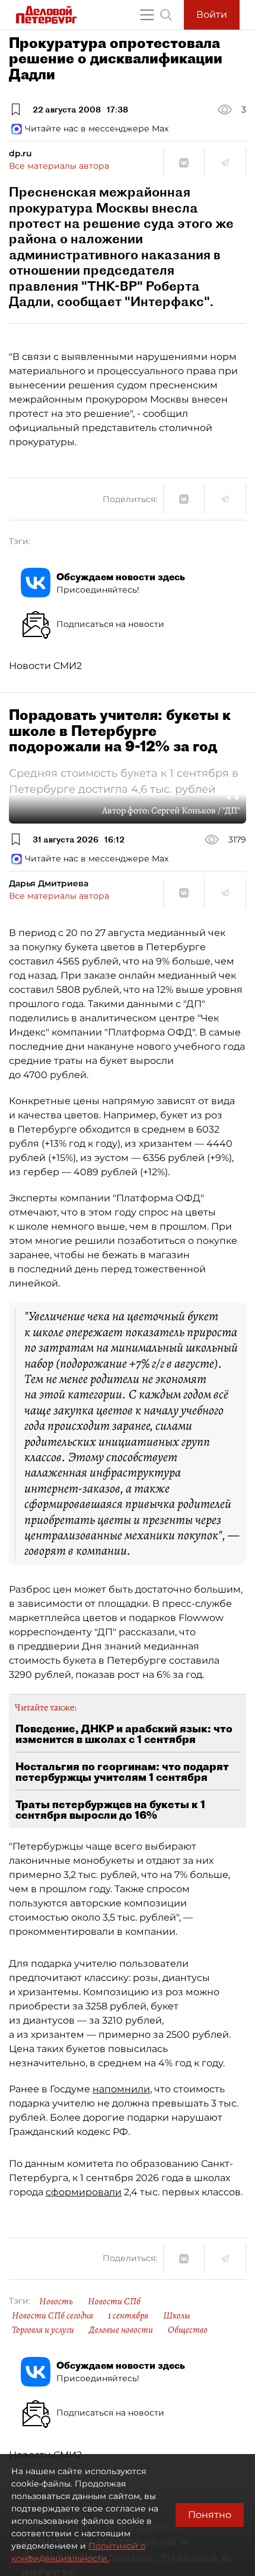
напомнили (121, 2089)
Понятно (210, 2515)
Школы (177, 2315)
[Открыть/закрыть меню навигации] (147, 15)
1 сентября (128, 2315)
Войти (212, 15)
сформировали (84, 2192)
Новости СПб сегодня (52, 2315)
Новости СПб (114, 2301)
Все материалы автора (59, 166)
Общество (188, 2330)
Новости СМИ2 (45, 666)
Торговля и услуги (43, 2330)
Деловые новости (121, 2330)
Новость (56, 2301)
